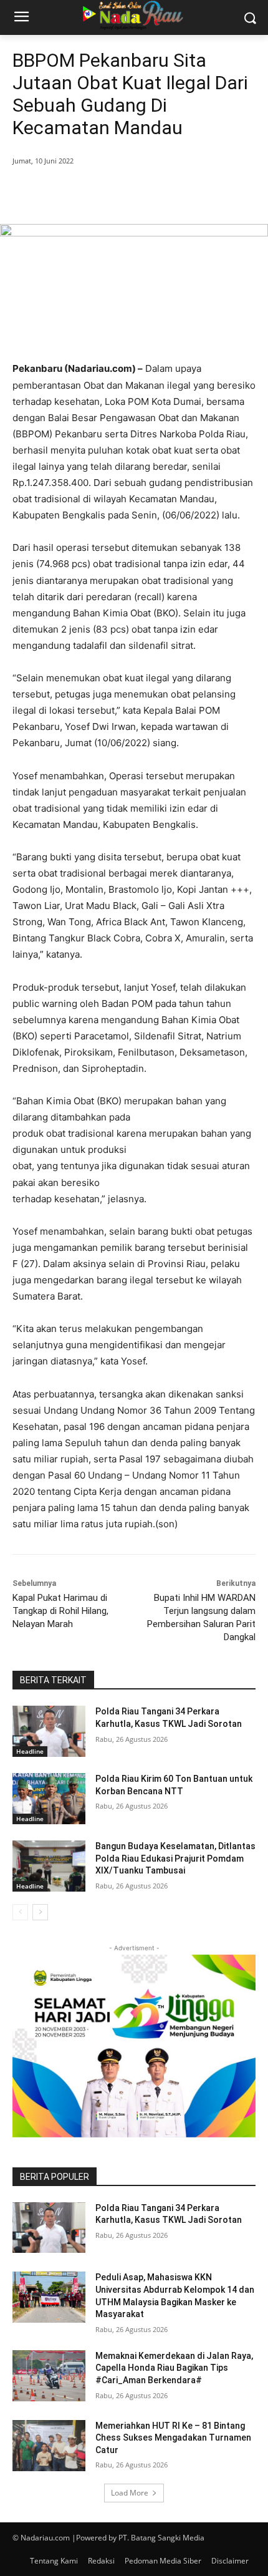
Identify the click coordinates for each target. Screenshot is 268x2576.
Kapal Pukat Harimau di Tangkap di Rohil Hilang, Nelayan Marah (60, 1611)
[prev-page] (20, 1912)
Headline (30, 1751)
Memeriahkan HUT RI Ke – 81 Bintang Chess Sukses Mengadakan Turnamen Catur (173, 2438)
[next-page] (40, 1912)
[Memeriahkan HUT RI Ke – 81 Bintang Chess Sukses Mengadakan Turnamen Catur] (49, 2446)
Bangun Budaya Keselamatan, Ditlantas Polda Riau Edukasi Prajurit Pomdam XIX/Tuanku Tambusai (175, 1858)
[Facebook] (64, 193)
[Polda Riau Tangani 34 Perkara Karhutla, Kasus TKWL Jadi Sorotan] (49, 1731)
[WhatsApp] (150, 193)
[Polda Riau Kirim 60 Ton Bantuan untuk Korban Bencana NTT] (49, 1799)
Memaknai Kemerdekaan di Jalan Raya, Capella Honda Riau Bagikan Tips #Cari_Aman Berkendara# (174, 2368)
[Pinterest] (122, 193)
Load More (130, 2493)
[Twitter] (93, 193)
